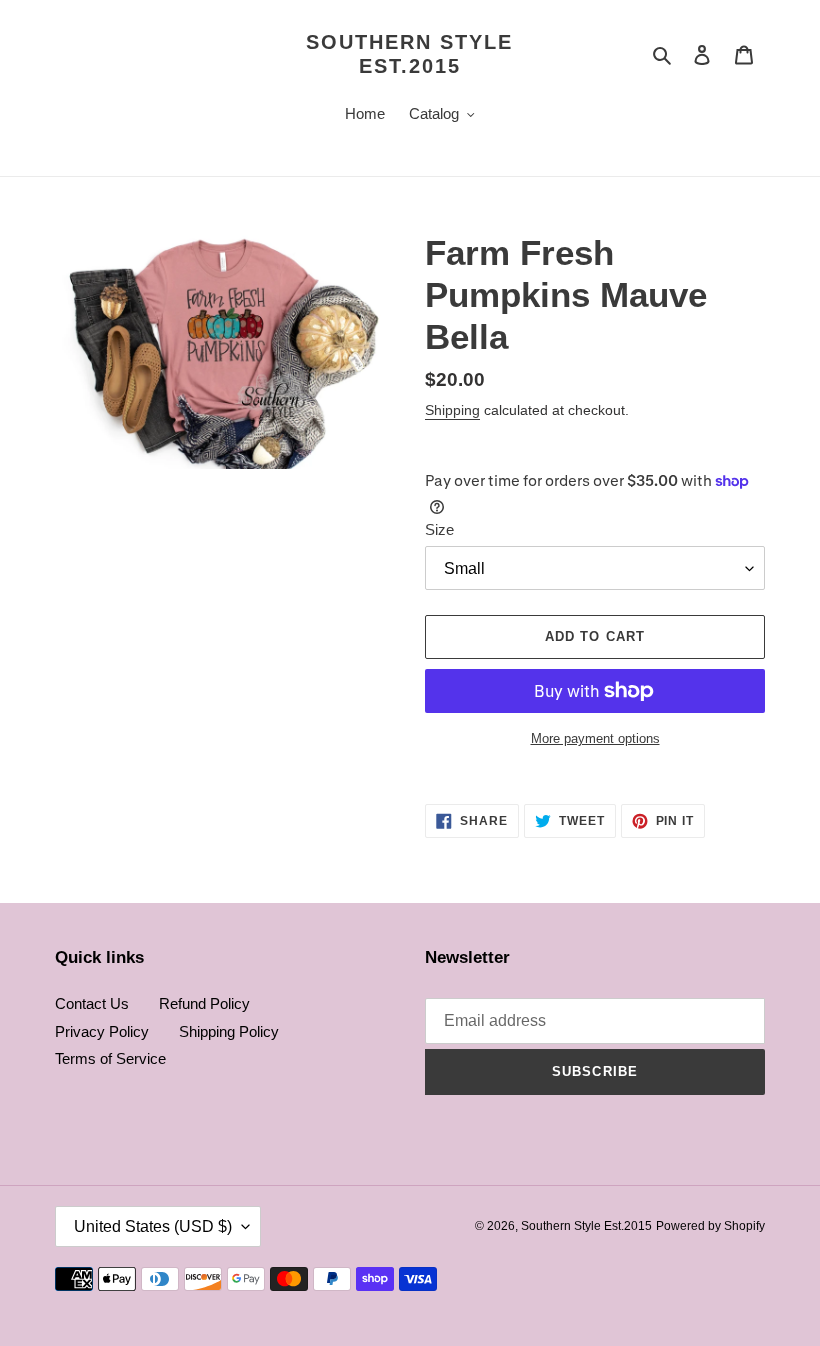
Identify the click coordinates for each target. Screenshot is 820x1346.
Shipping (452, 410)
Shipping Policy (229, 1031)
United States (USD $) (153, 1226)
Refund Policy (204, 1003)
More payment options (595, 738)
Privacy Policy (102, 1031)
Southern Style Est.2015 (409, 54)
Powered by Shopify (710, 1226)
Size (439, 529)
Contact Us (92, 1003)
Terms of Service (110, 1058)
